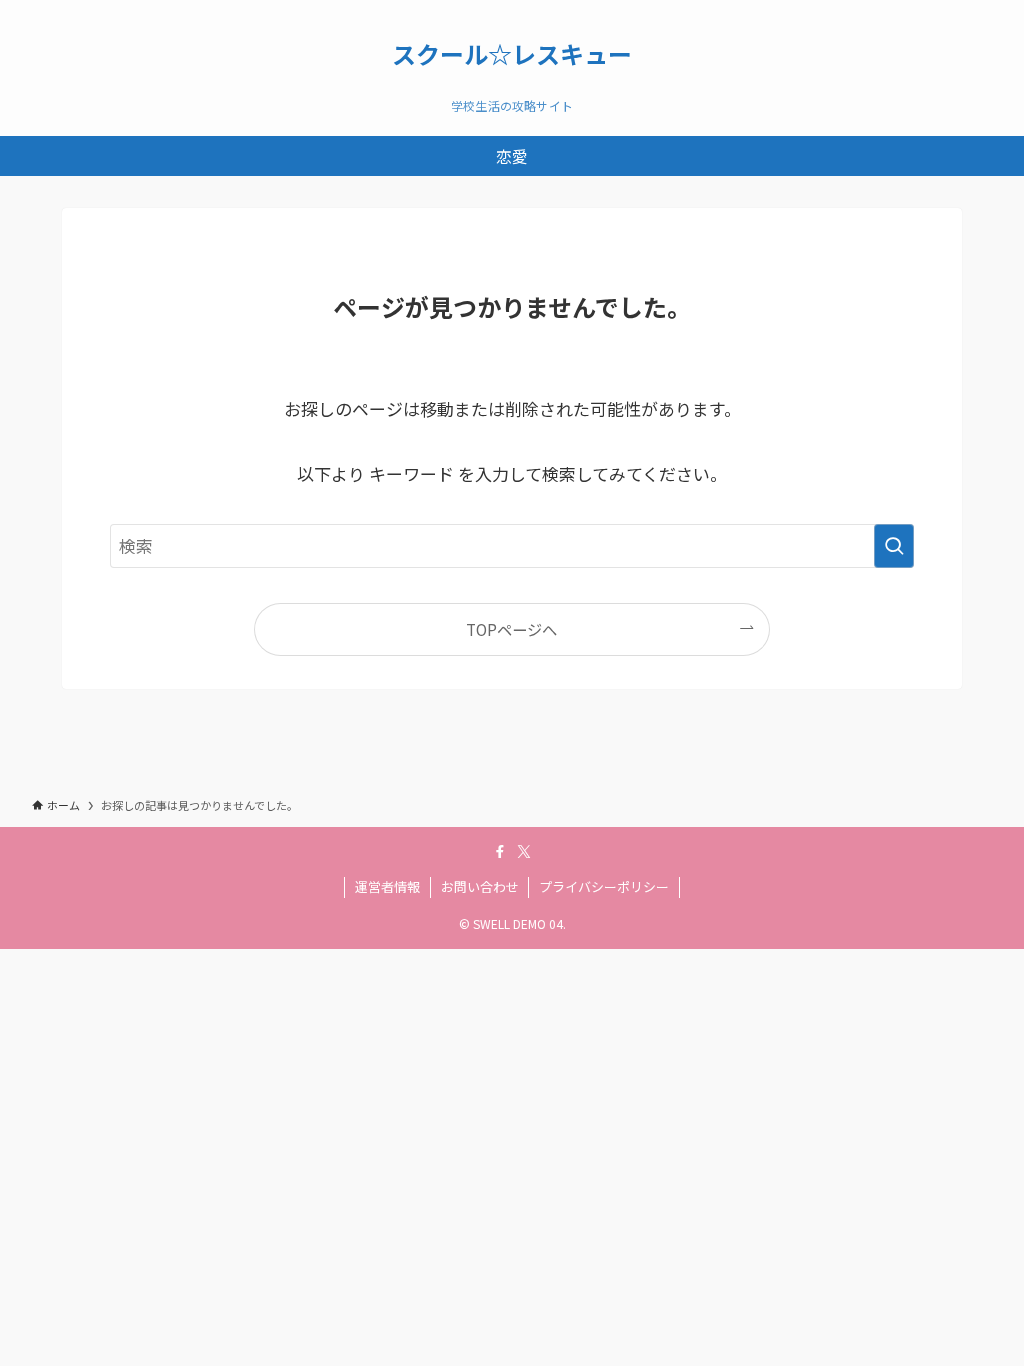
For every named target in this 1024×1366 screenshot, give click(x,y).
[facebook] (500, 852)
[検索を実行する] (894, 546)
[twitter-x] (524, 852)
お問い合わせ (480, 886)
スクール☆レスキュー (512, 54)
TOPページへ (511, 629)
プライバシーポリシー (604, 886)
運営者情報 (387, 886)
